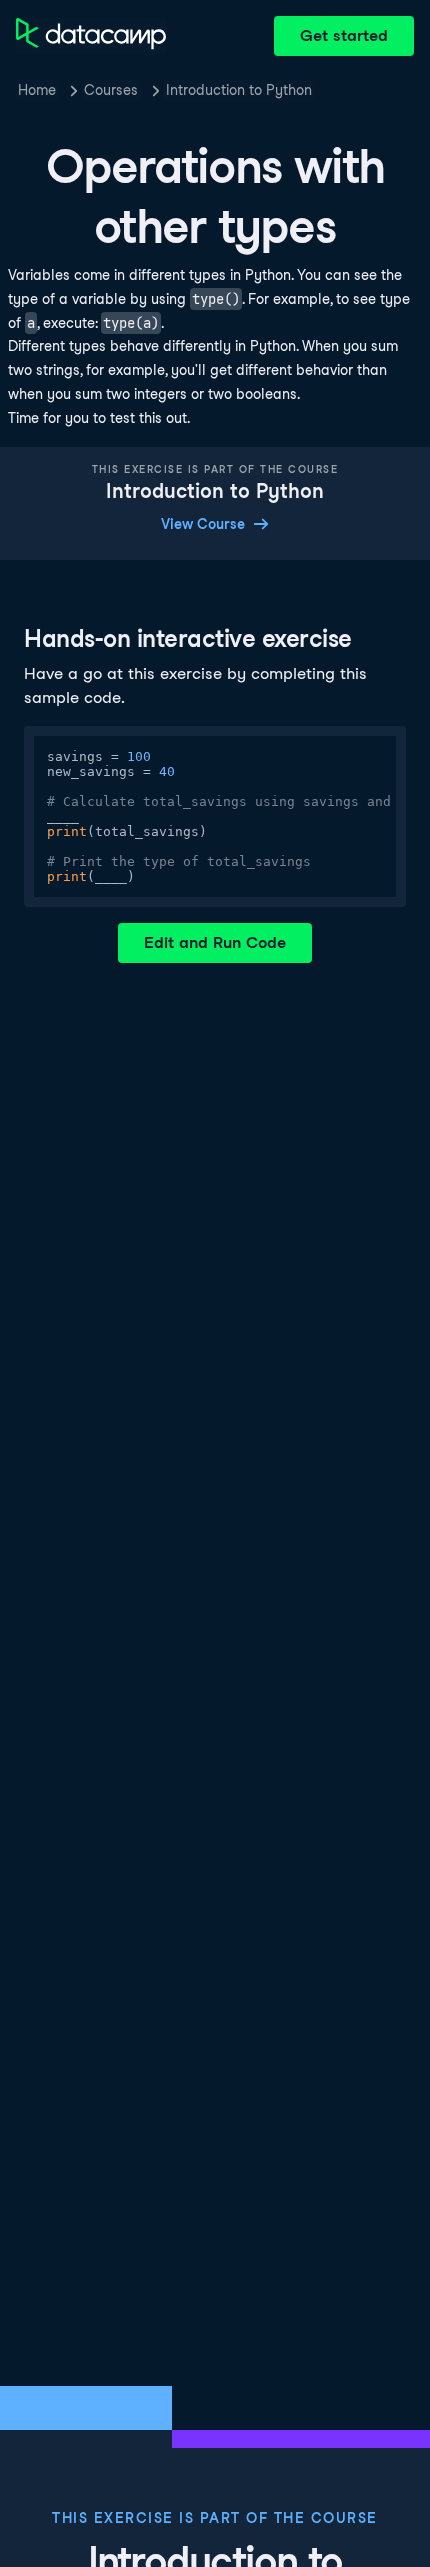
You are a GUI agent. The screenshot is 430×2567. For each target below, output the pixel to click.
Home (37, 90)
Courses (111, 90)
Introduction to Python (239, 90)
